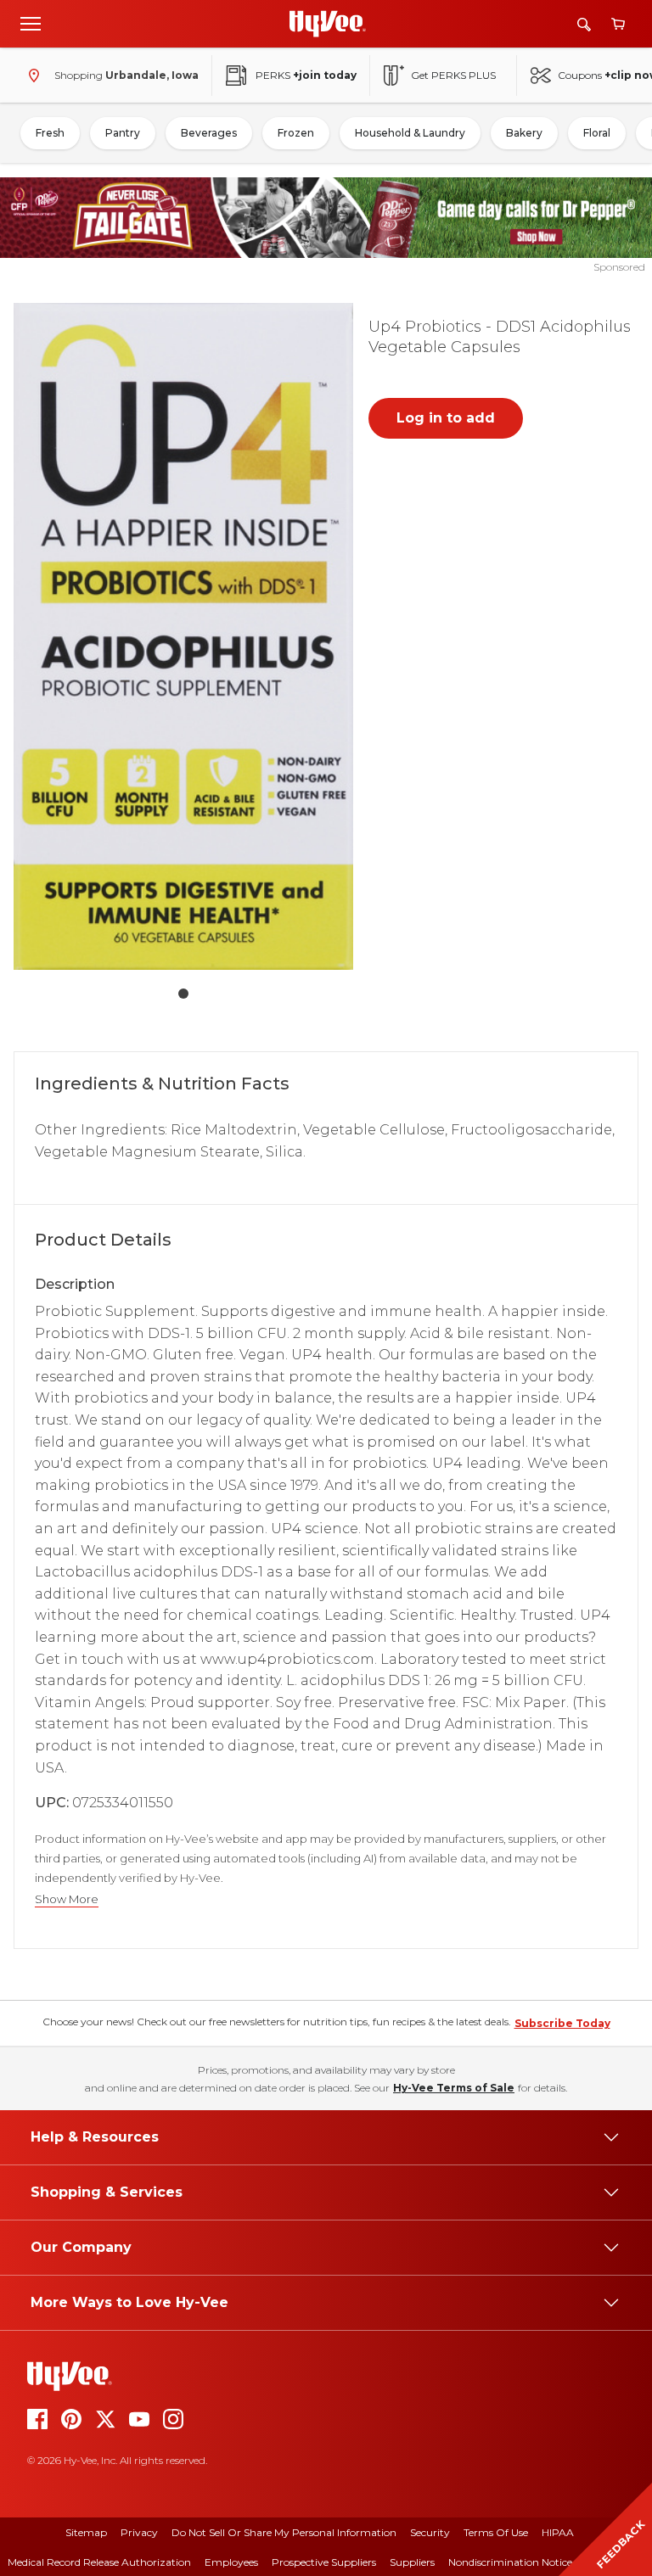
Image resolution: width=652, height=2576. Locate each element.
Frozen (296, 133)
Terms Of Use (496, 2532)
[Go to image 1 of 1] (183, 994)
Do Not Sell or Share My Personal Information (284, 2532)
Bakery (524, 133)
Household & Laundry (410, 133)
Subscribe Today (562, 2023)
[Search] (584, 24)
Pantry (123, 133)
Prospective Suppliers (324, 2562)
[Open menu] (31, 23)
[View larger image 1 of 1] (183, 637)
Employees (231, 2562)
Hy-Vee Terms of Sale (454, 2088)
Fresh (50, 133)
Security (430, 2532)
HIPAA (558, 2532)
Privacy (139, 2532)
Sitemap (86, 2532)
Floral (597, 133)
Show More (67, 1899)
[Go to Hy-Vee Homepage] (328, 24)
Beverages (209, 133)
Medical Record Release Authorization (99, 2562)
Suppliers (412, 2562)
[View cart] (618, 24)
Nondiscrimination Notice (510, 2562)
